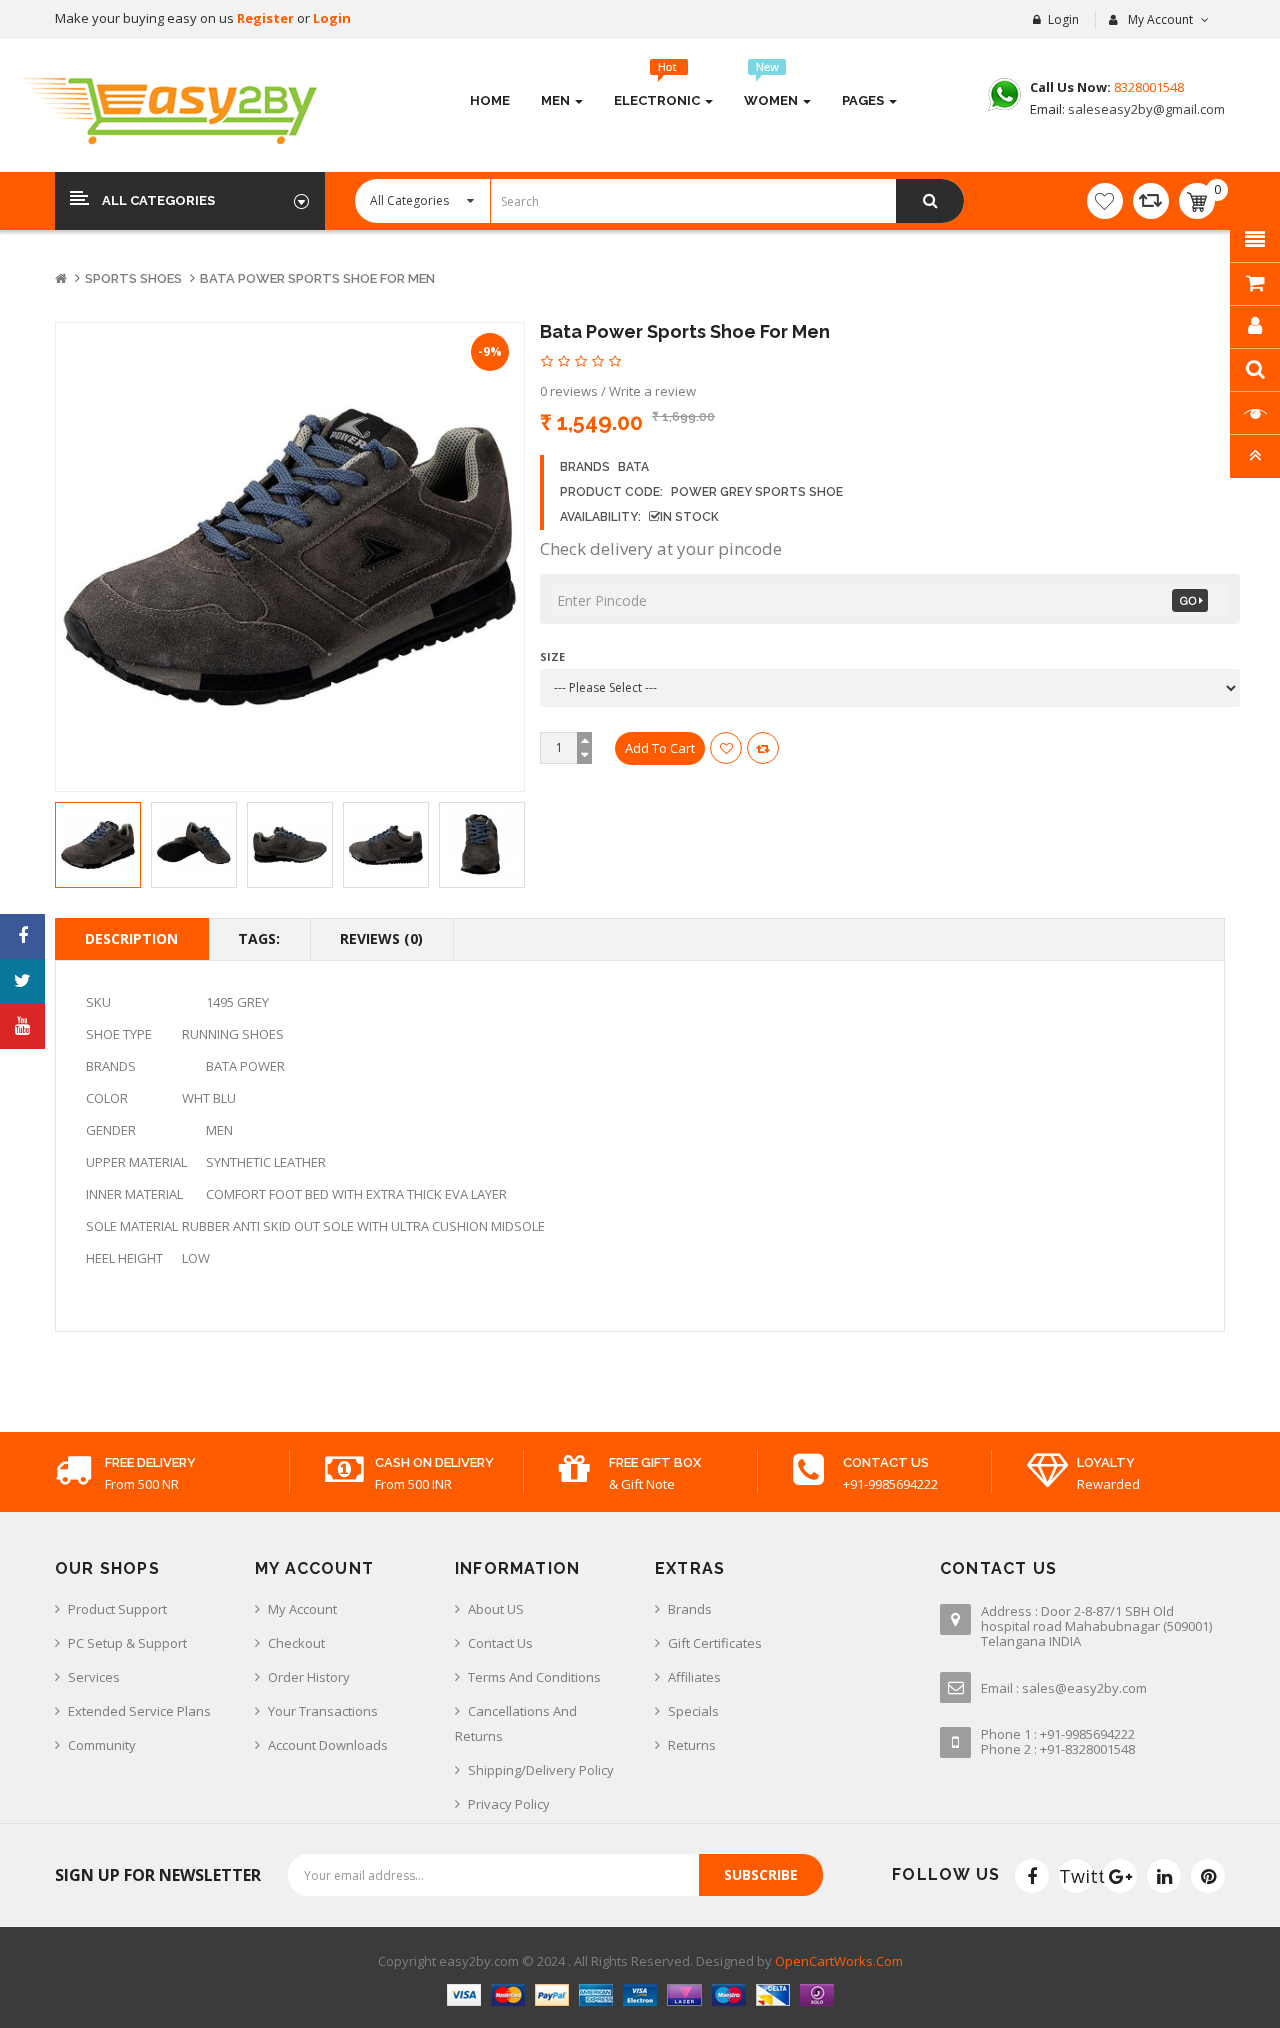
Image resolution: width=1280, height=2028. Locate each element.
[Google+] (1120, 1876)
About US (496, 1609)
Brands (690, 1609)
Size (552, 656)
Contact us (500, 1643)
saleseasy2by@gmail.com (1145, 109)
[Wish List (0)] (1105, 201)
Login (332, 18)
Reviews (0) (381, 938)
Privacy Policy (509, 1804)
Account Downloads (328, 1745)
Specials (693, 1711)
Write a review (652, 391)
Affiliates (694, 1677)
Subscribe (761, 1874)
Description (131, 938)
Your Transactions (323, 1711)
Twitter (1076, 1876)
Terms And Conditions (534, 1677)
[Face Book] (1032, 1876)
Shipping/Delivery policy (541, 1770)
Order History (309, 1677)
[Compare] (1151, 201)
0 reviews (569, 391)
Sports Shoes (133, 278)
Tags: (259, 938)
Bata (633, 467)
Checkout (296, 1643)
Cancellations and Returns (516, 1723)
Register (267, 18)
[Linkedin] (1164, 1876)
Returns (692, 1745)
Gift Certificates (715, 1643)
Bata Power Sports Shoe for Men (317, 278)
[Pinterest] (1208, 1876)
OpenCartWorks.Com (839, 1961)
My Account (302, 1609)
